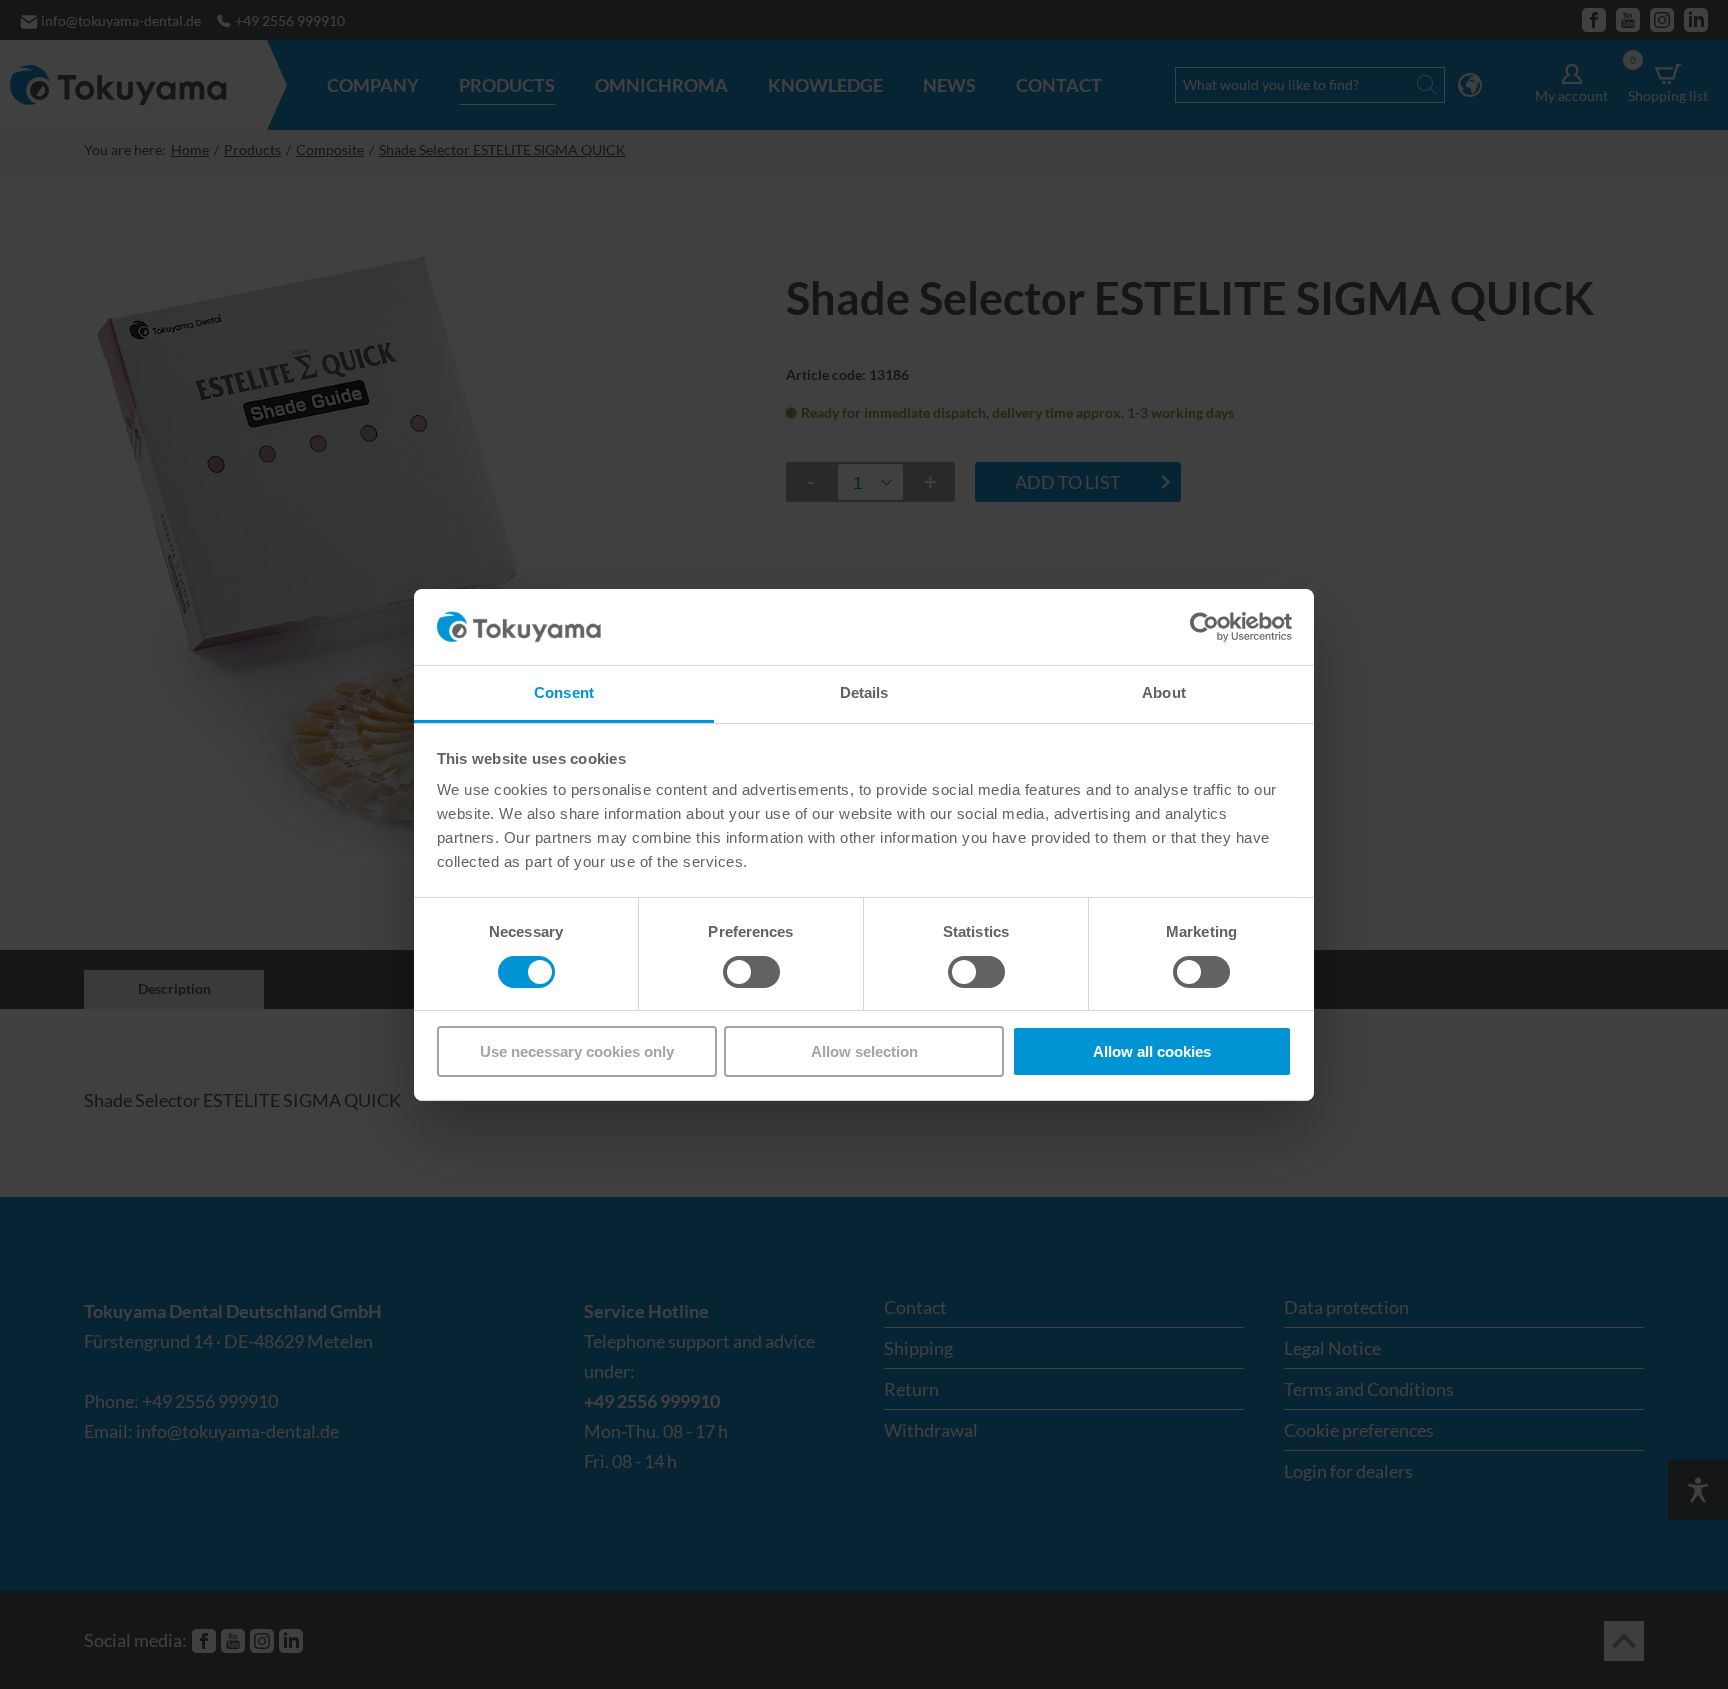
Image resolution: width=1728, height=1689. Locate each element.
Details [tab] (864, 692)
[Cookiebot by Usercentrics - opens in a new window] (1204, 627)
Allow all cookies (1152, 1051)
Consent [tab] (564, 692)
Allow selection (864, 1051)
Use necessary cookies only (577, 1051)
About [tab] (1164, 692)
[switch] (751, 972)
